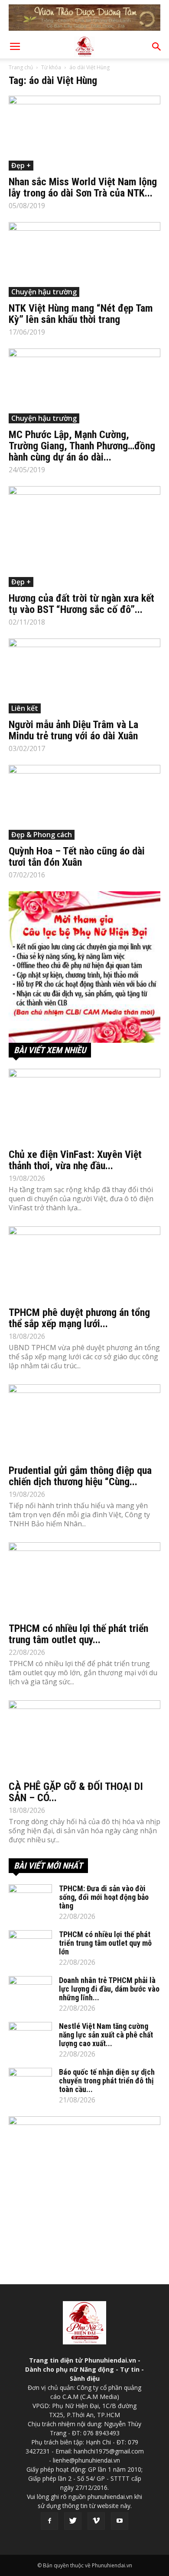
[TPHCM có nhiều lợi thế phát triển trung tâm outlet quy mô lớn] (84, 1580)
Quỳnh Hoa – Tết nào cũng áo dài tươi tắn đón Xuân (77, 857)
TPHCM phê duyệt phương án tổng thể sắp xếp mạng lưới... (79, 1318)
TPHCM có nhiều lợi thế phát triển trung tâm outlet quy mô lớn (105, 1943)
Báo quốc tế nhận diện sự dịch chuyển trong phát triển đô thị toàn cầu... (107, 2081)
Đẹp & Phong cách (42, 835)
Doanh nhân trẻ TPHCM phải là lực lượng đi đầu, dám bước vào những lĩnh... (109, 1989)
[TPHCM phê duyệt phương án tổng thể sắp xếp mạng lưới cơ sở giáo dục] (84, 1264)
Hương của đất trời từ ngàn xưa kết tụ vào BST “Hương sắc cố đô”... (81, 604)
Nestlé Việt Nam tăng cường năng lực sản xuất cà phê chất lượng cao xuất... (106, 2035)
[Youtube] (120, 2521)
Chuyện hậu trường (44, 292)
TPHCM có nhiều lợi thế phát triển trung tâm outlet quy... (78, 1634)
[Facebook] (49, 2521)
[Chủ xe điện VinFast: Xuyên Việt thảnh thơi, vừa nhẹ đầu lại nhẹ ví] (84, 1106)
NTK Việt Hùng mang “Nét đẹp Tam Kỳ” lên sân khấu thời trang (81, 314)
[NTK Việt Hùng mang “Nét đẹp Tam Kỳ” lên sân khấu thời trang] (84, 260)
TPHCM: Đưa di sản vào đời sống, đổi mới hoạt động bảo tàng (104, 1897)
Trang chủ (21, 67)
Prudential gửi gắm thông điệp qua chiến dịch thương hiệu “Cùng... (80, 1476)
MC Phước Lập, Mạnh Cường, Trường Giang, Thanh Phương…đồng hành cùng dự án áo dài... (82, 446)
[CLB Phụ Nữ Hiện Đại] (84, 967)
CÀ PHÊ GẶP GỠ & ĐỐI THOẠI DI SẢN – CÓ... (76, 1792)
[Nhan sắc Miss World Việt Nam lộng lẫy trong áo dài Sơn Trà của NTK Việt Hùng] (84, 133)
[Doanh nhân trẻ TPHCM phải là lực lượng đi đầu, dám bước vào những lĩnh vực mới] (30, 1991)
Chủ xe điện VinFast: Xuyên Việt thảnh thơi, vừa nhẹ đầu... (75, 1160)
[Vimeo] (96, 2521)
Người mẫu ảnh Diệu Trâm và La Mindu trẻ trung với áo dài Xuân (73, 730)
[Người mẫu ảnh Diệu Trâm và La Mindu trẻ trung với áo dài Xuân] (84, 676)
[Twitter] (73, 2521)
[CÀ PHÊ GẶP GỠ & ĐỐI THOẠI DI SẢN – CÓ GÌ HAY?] (84, 1738)
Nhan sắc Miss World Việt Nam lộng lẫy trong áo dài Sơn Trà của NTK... (83, 187)
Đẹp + (21, 165)
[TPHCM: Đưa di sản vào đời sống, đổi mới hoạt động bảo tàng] (30, 1899)
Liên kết (25, 708)
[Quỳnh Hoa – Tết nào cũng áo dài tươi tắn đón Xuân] (84, 802)
